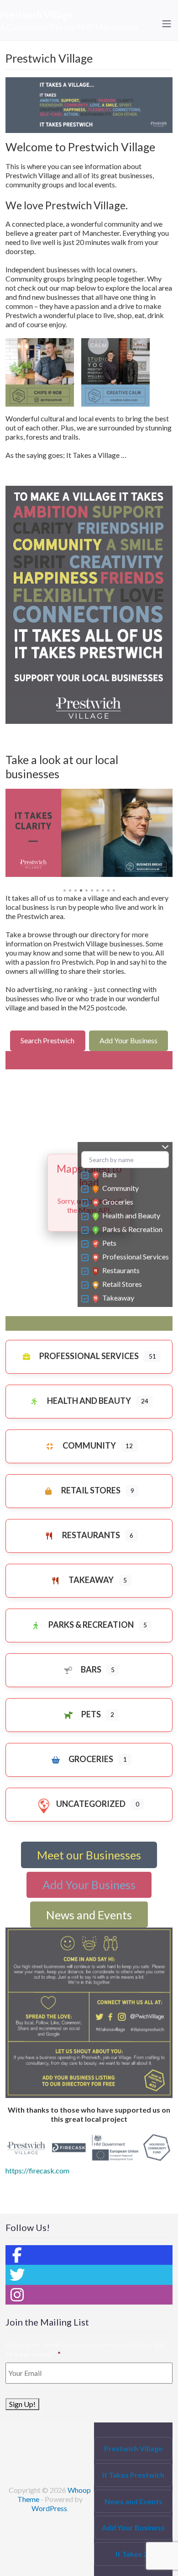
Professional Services (136, 1256)
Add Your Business (128, 1040)
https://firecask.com (37, 2170)
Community (120, 1188)
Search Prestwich (47, 1040)
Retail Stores (122, 1284)
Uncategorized (91, 1804)
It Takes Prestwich (133, 2475)
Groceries (118, 1202)
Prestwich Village (36, 15)
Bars (110, 1174)
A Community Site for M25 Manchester (70, 27)
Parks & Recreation (132, 1229)
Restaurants (121, 1270)
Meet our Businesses (89, 1855)
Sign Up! (22, 2404)
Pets (109, 1243)
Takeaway (118, 1298)
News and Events (89, 1915)
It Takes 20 (133, 2554)
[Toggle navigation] (167, 24)
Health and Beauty (131, 1215)
